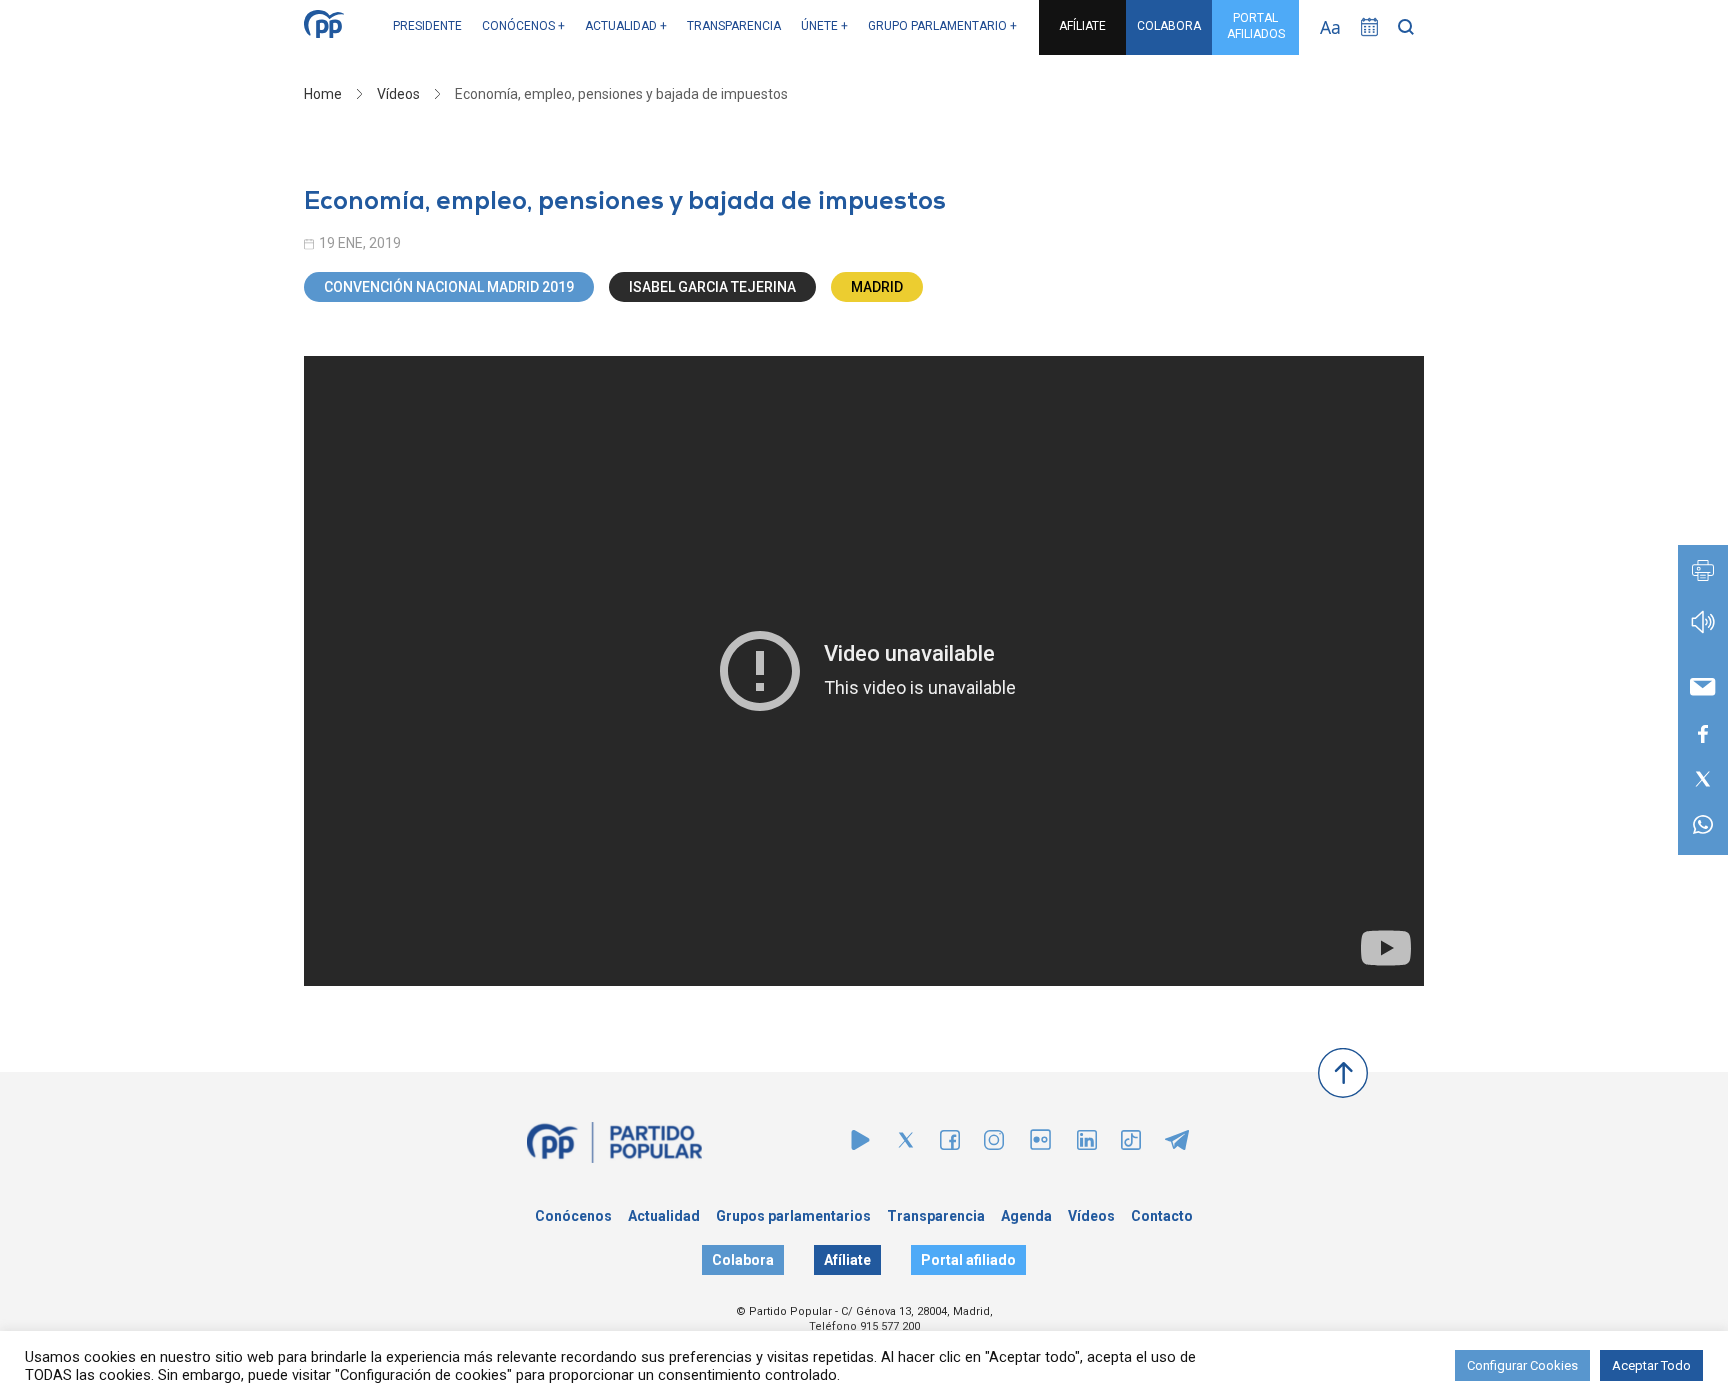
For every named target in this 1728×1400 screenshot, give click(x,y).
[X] (906, 1144)
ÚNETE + (824, 26)
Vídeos (398, 94)
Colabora (743, 1260)
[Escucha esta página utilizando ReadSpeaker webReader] (1703, 631)
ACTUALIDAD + (626, 26)
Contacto (1162, 1216)
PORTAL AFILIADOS (1256, 26)
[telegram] (1177, 1144)
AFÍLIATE (1082, 26)
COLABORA (1169, 26)
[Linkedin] (1087, 1144)
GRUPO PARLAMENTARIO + (942, 26)
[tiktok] (1131, 1144)
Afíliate (847, 1260)
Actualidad (664, 1216)
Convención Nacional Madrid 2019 (449, 287)
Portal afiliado (968, 1260)
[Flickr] (1040, 1149)
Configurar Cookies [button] (1522, 1365)
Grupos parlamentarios (793, 1216)
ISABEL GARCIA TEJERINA (712, 287)
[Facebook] (950, 1144)
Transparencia (936, 1216)
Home (323, 94)
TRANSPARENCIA (734, 26)
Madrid (877, 287)
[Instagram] (994, 1144)
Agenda (1026, 1216)
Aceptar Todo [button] (1651, 1365)
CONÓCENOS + (523, 26)
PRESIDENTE (427, 26)
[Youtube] (860, 1144)
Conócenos (573, 1216)
